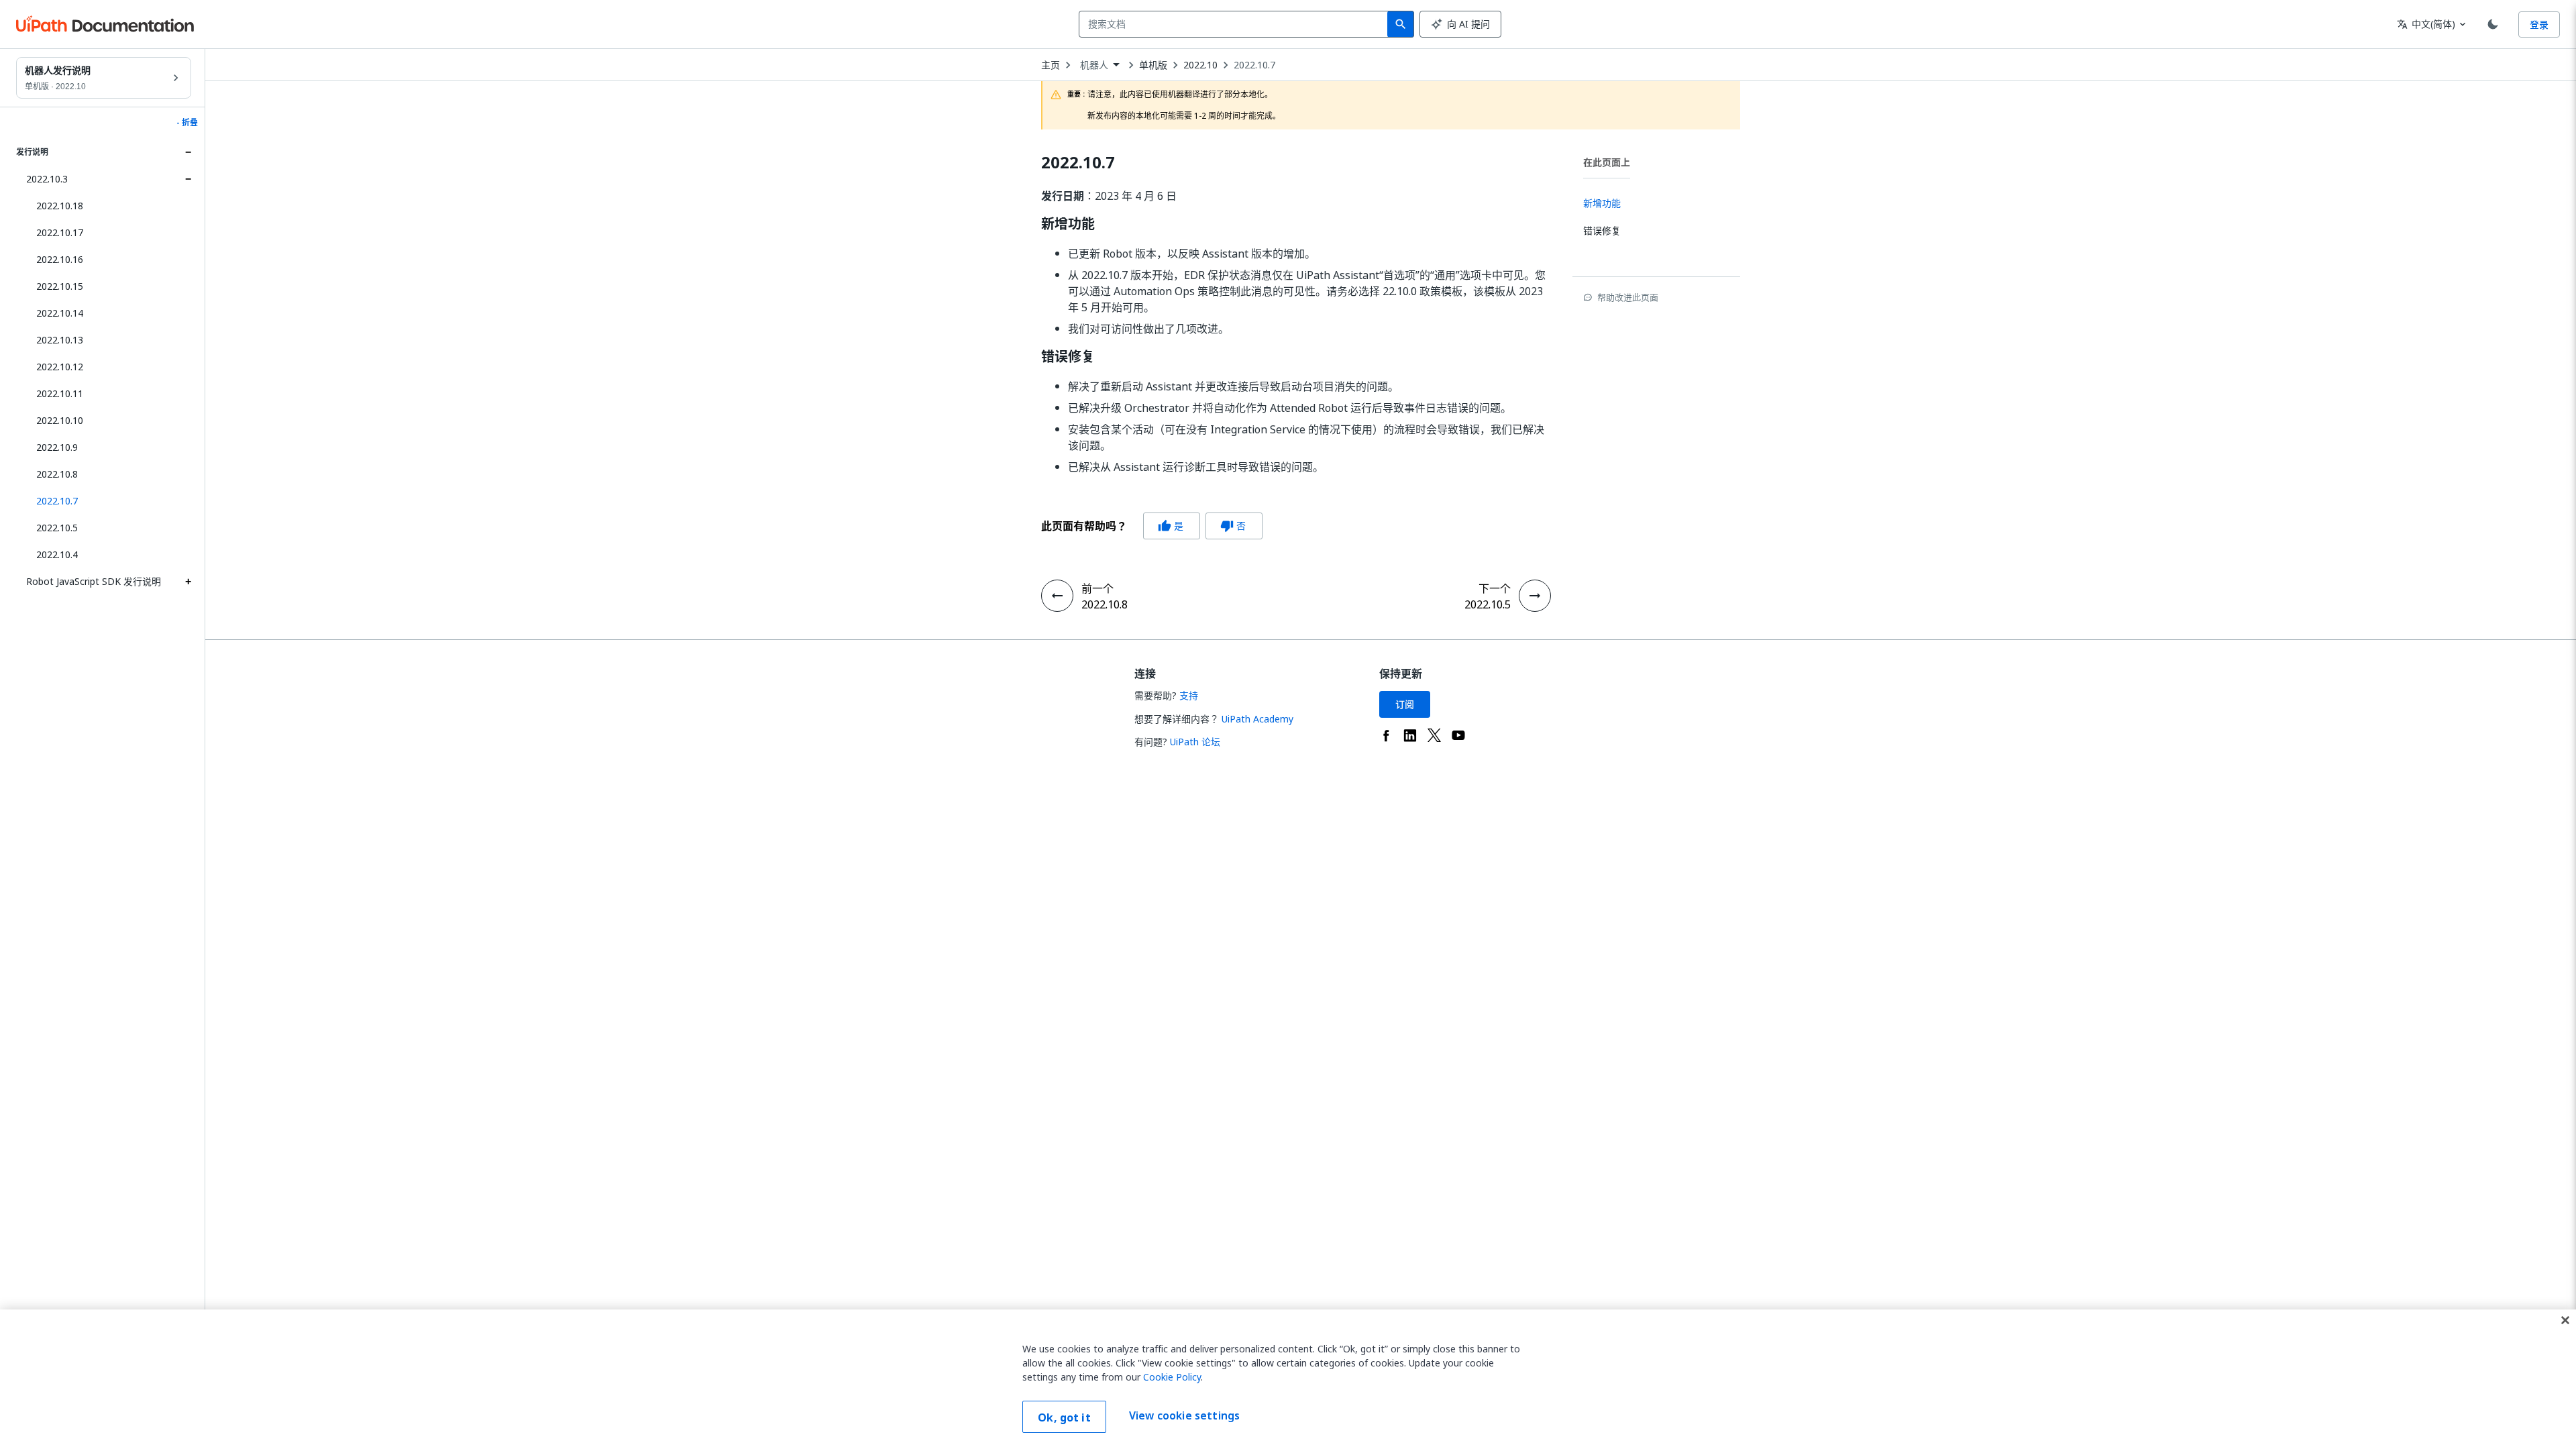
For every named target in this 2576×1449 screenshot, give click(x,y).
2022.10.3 (47, 179)
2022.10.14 (60, 313)
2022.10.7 (1254, 65)
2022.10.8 (57, 474)
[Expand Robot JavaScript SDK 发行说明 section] (188, 582)
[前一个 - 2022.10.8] (1057, 596)
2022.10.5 (57, 528)
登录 (2539, 24)
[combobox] (1236, 24)
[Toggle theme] (2493, 24)
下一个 (1495, 588)
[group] (1152, 526)
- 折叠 (187, 123)
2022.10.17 (60, 232)
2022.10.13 (60, 340)
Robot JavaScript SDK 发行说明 (94, 581)
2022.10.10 (60, 420)
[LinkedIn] (1410, 735)
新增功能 (1068, 224)
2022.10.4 (57, 554)
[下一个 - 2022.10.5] (1535, 596)
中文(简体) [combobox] (2426, 24)
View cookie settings (1184, 1415)
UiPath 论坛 (1195, 742)
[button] (109, 501)
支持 (1189, 695)
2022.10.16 (60, 259)
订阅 (1405, 704)
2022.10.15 (60, 286)
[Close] (2565, 1320)
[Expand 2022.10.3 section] (188, 179)
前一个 (1097, 588)
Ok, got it (1064, 1417)
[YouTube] (1458, 735)
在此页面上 (1607, 162)
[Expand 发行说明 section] (188, 152)
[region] (1288, 1379)
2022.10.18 (60, 206)
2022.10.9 (57, 447)
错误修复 (1068, 357)
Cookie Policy (1172, 1377)
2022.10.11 (60, 393)
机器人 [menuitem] (1094, 65)
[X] (1434, 735)
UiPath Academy (1257, 719)
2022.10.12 (60, 367)
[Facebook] (1386, 735)
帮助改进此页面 (1628, 297)
